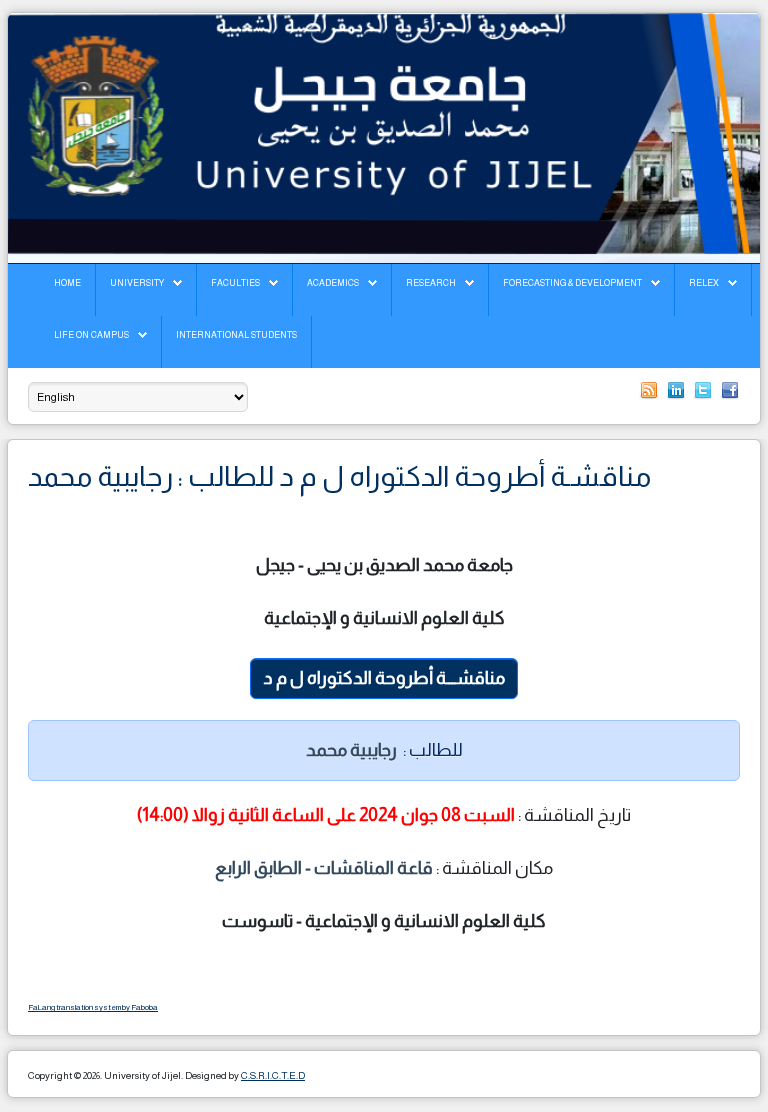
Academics (333, 283)
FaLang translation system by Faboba (93, 1007)
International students (236, 335)
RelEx (704, 283)
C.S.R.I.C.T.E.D (273, 1075)
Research (431, 283)
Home (67, 283)
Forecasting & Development (572, 283)
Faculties (235, 283)
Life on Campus (91, 335)
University (137, 283)
